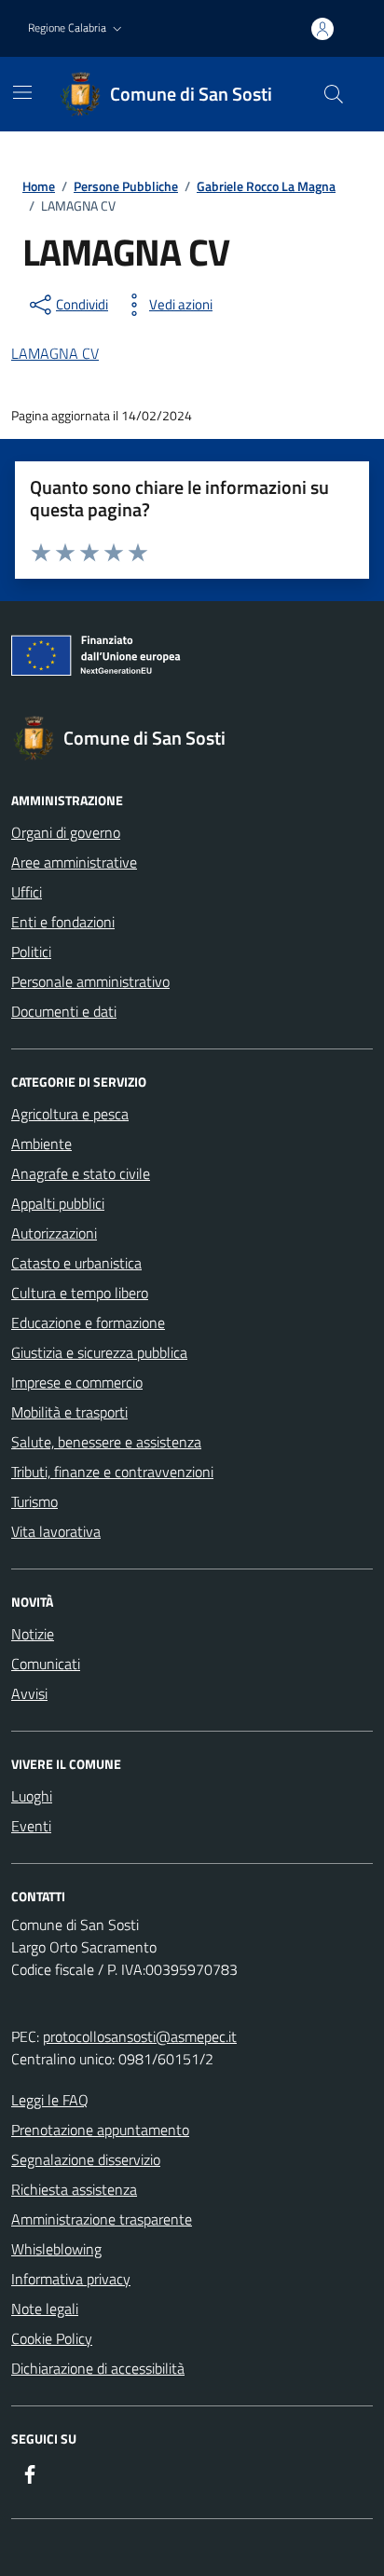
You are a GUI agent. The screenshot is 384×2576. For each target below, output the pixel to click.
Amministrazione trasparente (102, 2219)
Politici (31, 952)
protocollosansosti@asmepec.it (140, 2036)
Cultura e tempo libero (80, 1293)
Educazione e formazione (88, 1322)
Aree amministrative (74, 862)
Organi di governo (66, 832)
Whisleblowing (56, 2249)
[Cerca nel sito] (334, 94)
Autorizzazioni (54, 1233)
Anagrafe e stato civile (81, 1173)
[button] (77, 28)
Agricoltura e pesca (70, 1114)
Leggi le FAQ (50, 2100)
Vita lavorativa (56, 1531)
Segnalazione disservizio (86, 2159)
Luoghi (32, 1796)
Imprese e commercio (77, 1382)
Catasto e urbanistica (76, 1263)
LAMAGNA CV (55, 353)
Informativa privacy (71, 2279)
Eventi (31, 1826)
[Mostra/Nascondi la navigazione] (22, 92)
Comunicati (46, 1664)
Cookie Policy (52, 2338)
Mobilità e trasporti (69, 1412)
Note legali (45, 2309)
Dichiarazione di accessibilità (98, 2368)
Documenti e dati (64, 1011)
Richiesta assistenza (74, 2189)
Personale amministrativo (90, 981)
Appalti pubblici (58, 1203)
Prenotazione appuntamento (100, 2130)
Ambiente (41, 1144)
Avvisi (29, 1693)
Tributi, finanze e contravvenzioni (112, 1472)
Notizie (33, 1634)
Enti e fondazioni (63, 922)
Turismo (34, 1501)
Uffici (27, 892)
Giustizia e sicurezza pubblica (99, 1352)
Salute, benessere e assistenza (106, 1442)
